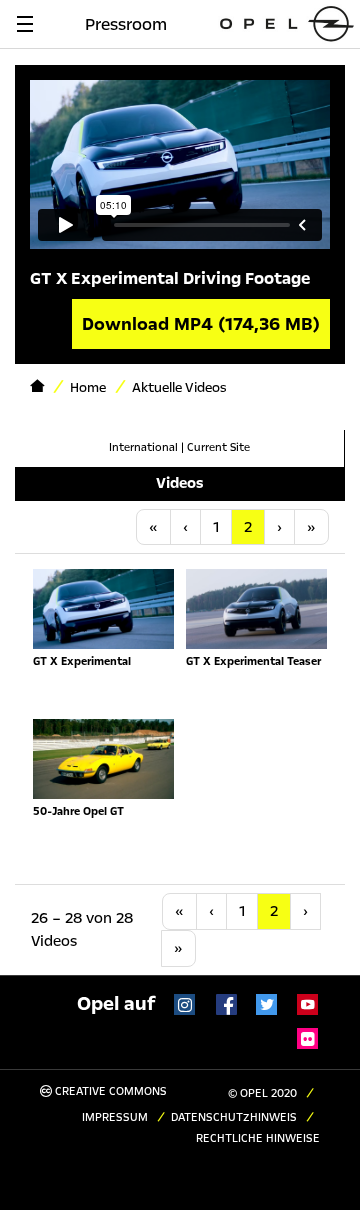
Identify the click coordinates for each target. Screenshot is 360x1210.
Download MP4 (201, 324)
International (143, 447)
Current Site (218, 447)
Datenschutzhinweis (234, 1117)
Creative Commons (109, 1091)
